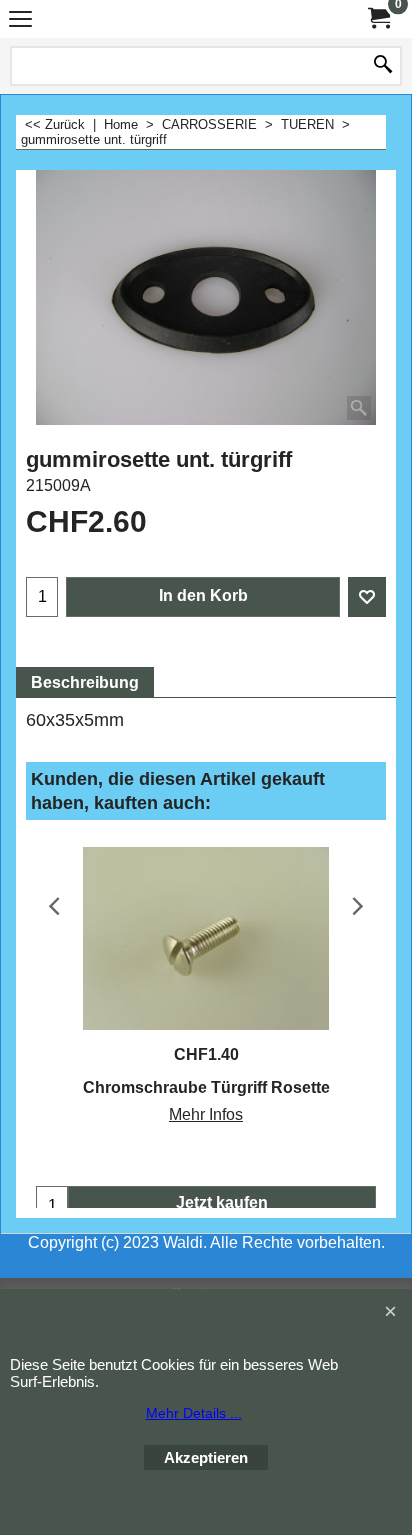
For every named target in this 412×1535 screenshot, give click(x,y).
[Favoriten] (367, 597)
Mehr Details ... (194, 1413)
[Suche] (383, 66)
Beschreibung (85, 682)
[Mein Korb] (378, 18)
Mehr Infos (206, 1114)
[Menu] (20, 21)
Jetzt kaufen (222, 1202)
